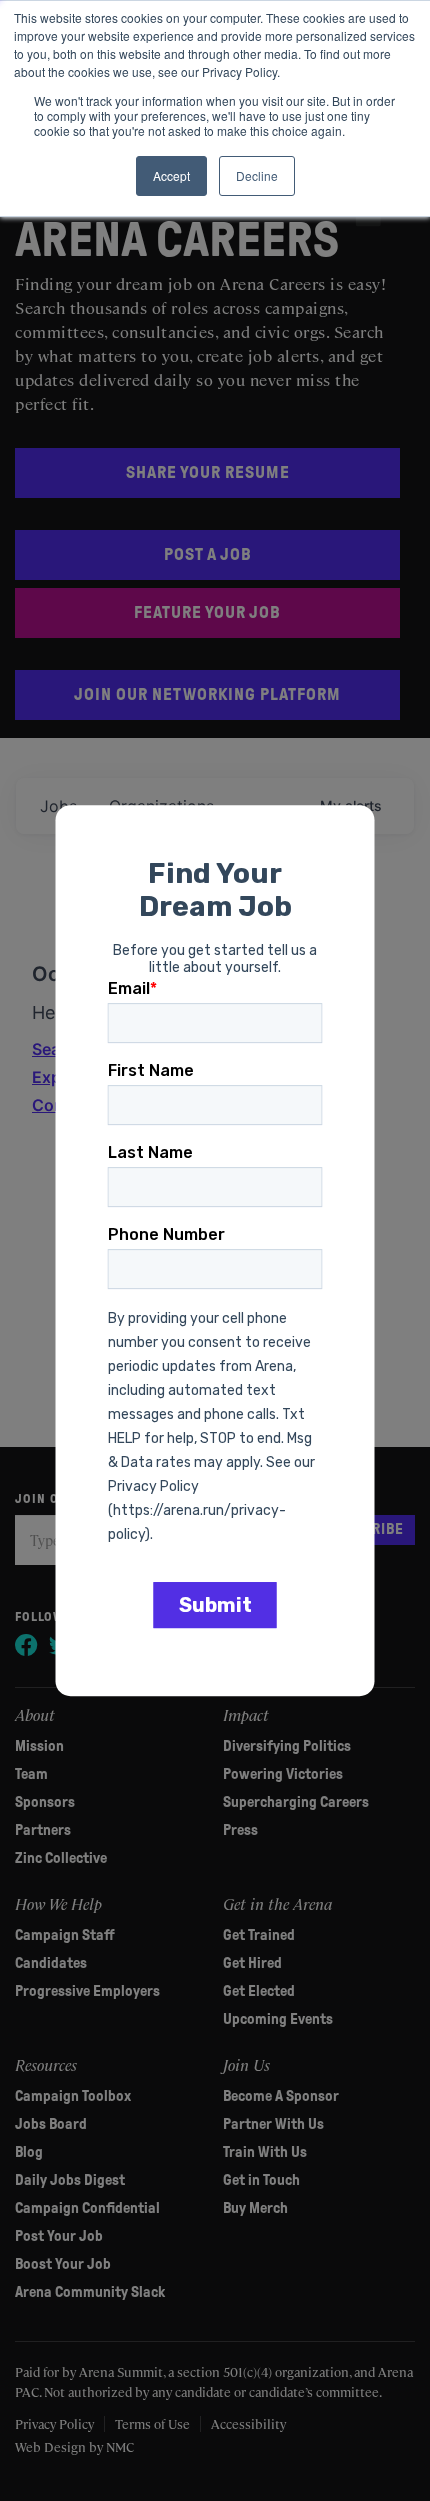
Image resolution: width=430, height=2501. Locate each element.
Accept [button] (171, 175)
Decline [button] (257, 175)
